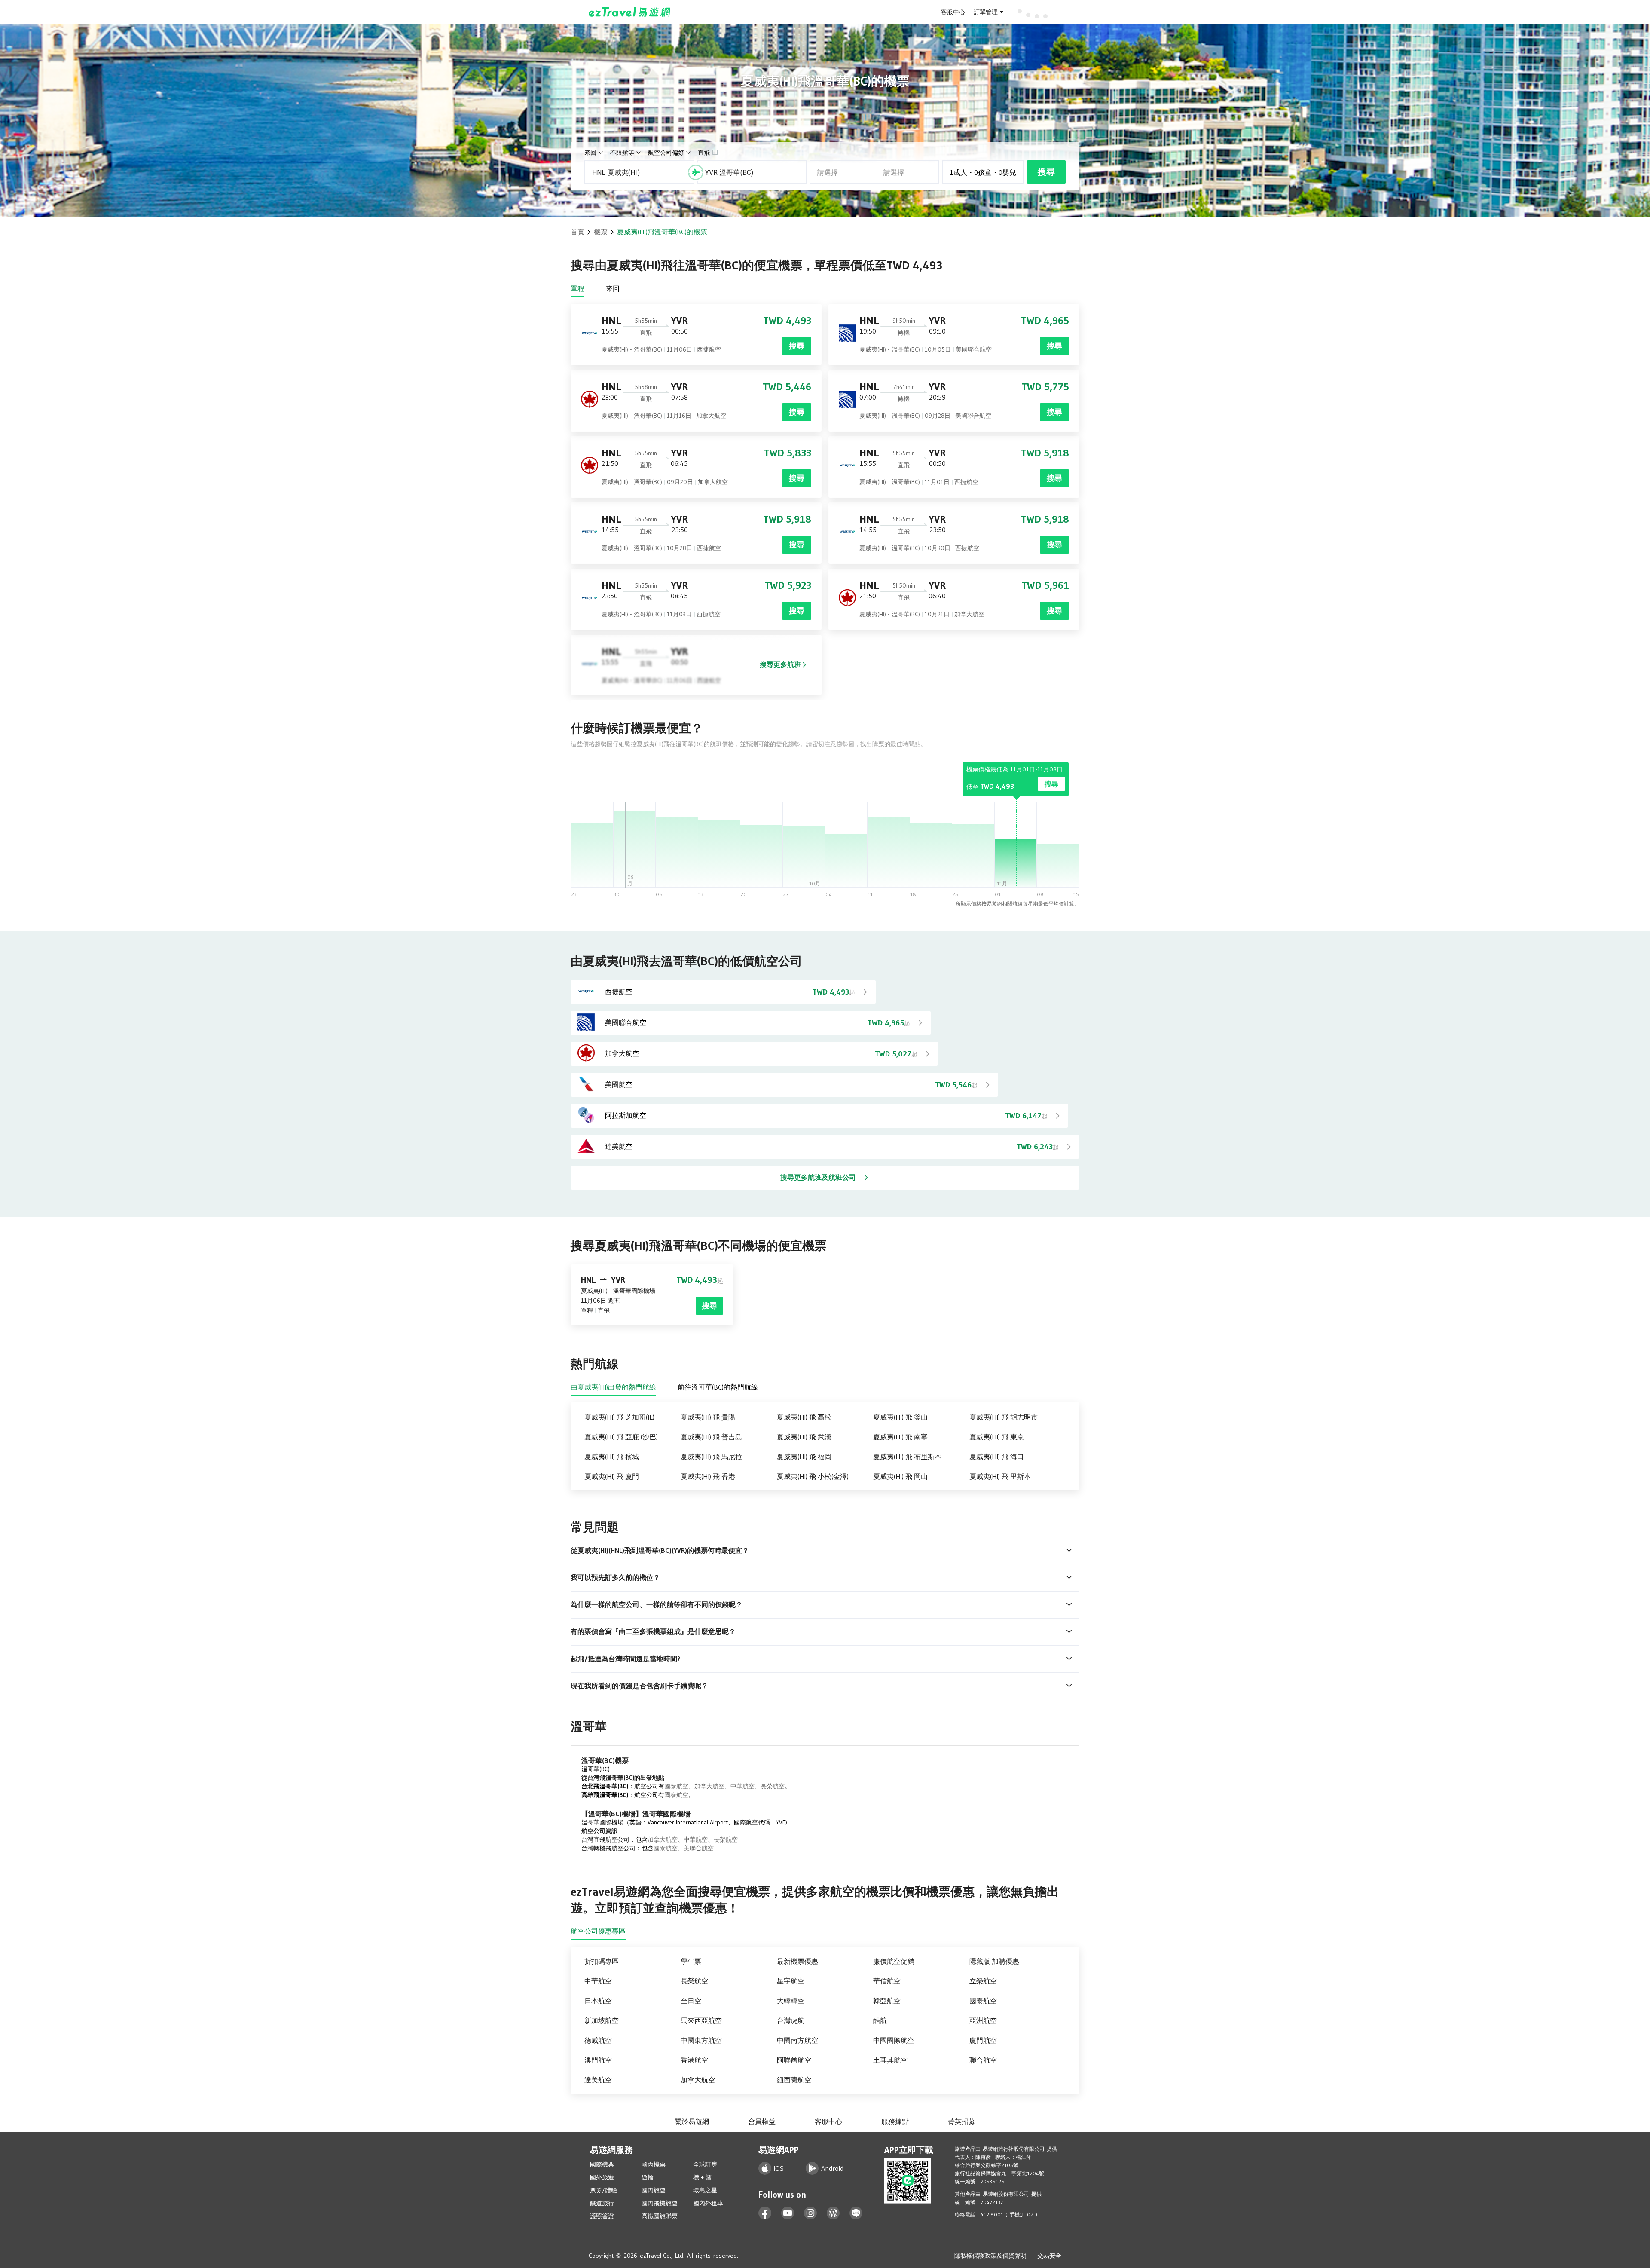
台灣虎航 (791, 2020)
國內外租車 (708, 2203)
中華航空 (742, 1786)
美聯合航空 (699, 1848)
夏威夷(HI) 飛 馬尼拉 (711, 1457)
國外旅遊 (602, 2177)
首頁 (577, 232)
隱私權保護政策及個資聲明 (990, 2256)
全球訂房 (705, 2164)
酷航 (880, 2020)
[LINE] (856, 2213)
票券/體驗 (603, 2190)
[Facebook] (765, 2213)
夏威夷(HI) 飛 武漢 (804, 1437)
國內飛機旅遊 (660, 2203)
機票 (601, 232)
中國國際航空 (894, 2040)
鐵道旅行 (602, 2203)
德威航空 (598, 2040)
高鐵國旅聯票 (660, 2216)
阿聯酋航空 (794, 2060)
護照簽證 (602, 2216)
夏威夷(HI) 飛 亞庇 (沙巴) (621, 1437)
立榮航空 (983, 1981)
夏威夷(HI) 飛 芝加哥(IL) (619, 1417)
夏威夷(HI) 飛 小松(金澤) (813, 1476)
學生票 (691, 1961)
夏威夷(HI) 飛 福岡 (804, 1457)
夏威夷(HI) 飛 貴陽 (708, 1417)
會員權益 (762, 2121)
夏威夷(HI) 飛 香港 (708, 1476)
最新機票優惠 (797, 1961)
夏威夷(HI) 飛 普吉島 (711, 1437)
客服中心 (953, 12)
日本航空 (598, 2001)
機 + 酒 (702, 2177)
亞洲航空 (983, 2020)
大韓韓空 (791, 2001)
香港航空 (694, 2060)
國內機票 (654, 2164)
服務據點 (895, 2121)
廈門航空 (983, 2040)
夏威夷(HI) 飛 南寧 (900, 1437)
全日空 (691, 2001)
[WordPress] (833, 2213)
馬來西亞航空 (701, 2020)
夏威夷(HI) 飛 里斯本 (1000, 1476)
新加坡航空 (602, 2020)
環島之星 (705, 2190)
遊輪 (648, 2177)
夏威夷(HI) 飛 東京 (997, 1437)
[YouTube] (788, 2213)
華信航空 (887, 1981)
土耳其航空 (890, 2060)
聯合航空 (983, 2060)
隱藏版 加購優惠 (994, 1961)
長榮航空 (773, 1786)
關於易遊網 (692, 2121)
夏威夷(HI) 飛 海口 (997, 1457)
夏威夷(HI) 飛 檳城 (612, 1457)
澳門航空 (598, 2060)
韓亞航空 (887, 2001)
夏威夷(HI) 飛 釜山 (900, 1417)
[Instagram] (811, 2213)
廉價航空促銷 (894, 1961)
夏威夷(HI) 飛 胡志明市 (1004, 1417)
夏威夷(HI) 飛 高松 (804, 1417)
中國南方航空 (797, 2040)
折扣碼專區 (602, 1961)
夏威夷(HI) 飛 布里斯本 (907, 1457)
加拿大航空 (709, 1786)
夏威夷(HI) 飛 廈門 (612, 1476)
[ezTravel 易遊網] (630, 12)
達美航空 (598, 2080)
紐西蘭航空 (794, 2080)
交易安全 (1049, 2256)
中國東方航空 (701, 2040)
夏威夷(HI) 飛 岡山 (900, 1476)
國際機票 (602, 2164)
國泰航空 (676, 1786)
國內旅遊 (654, 2190)
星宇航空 (791, 1981)
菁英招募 (962, 2121)
